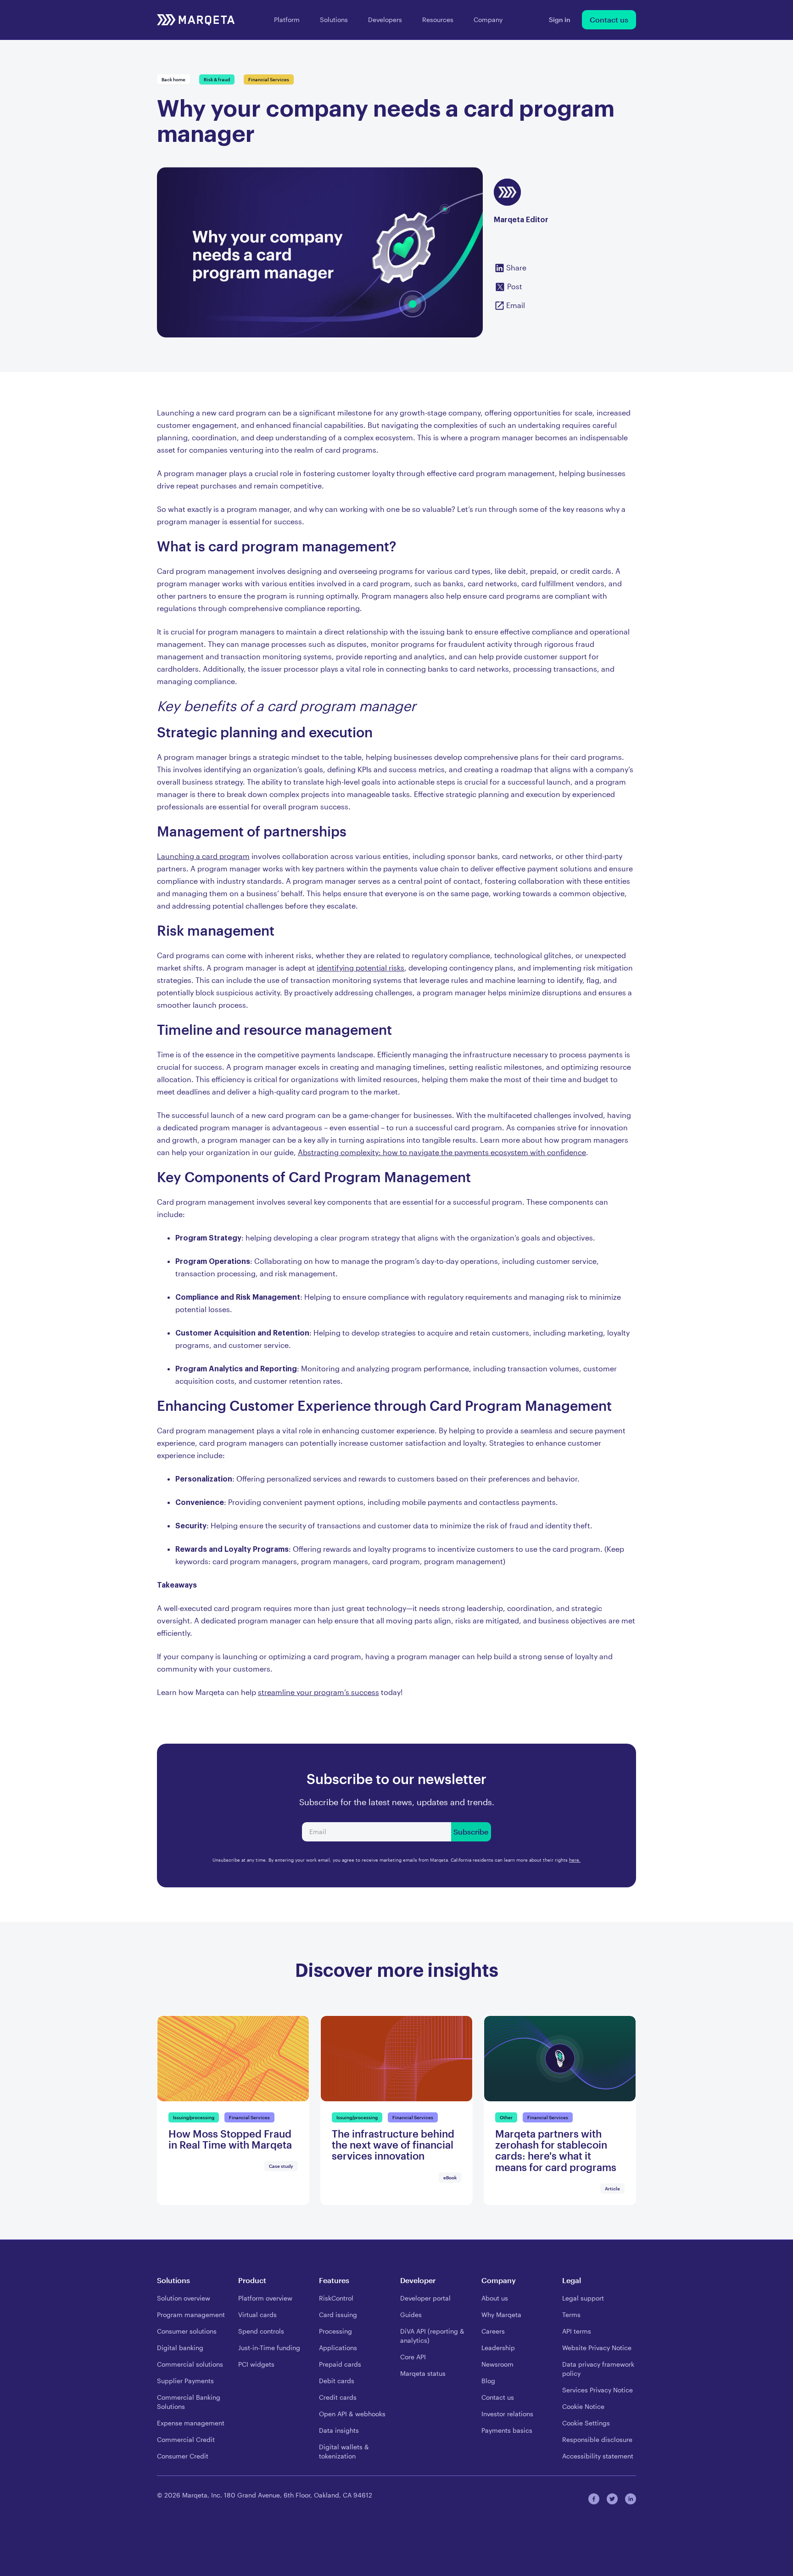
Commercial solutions (190, 2364)
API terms (577, 2331)
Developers (385, 20)
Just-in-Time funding (269, 2348)
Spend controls (261, 2331)
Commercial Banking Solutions (189, 2402)
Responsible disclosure (597, 2439)
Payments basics (507, 2430)
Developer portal (425, 2298)
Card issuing (338, 2315)
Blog (488, 2381)
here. (575, 1860)
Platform (287, 20)
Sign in (560, 20)
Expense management (191, 2423)
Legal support (583, 2298)
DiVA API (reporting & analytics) (432, 2336)
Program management (191, 2315)
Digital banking (180, 2348)
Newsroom (497, 2364)
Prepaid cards (340, 2364)
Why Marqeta (501, 2315)
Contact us (609, 20)
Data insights (339, 2430)
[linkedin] (631, 2499)
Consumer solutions (187, 2331)
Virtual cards (257, 2315)
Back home (173, 79)
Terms (571, 2315)
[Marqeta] (196, 20)
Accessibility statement (598, 2456)
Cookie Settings (586, 2423)
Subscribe (471, 1832)
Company (488, 20)
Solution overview (184, 2298)
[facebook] (594, 2499)
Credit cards (338, 2397)
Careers (493, 2331)
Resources (438, 20)
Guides (411, 2315)
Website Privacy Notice (597, 2348)
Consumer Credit (183, 2456)
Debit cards (337, 2381)
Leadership (498, 2348)
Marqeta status (423, 2373)
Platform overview (265, 2298)
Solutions (334, 20)
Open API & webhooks (352, 2414)
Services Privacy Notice (598, 2390)
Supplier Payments (185, 2381)
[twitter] (612, 2499)
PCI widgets (256, 2364)
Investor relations (507, 2414)
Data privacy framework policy (598, 2369)
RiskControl (336, 2298)
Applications (338, 2348)
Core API (413, 2357)
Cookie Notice (583, 2406)
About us (495, 2298)
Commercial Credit (186, 2439)
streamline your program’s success (318, 1692)
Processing (335, 2331)
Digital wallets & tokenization (344, 2451)
